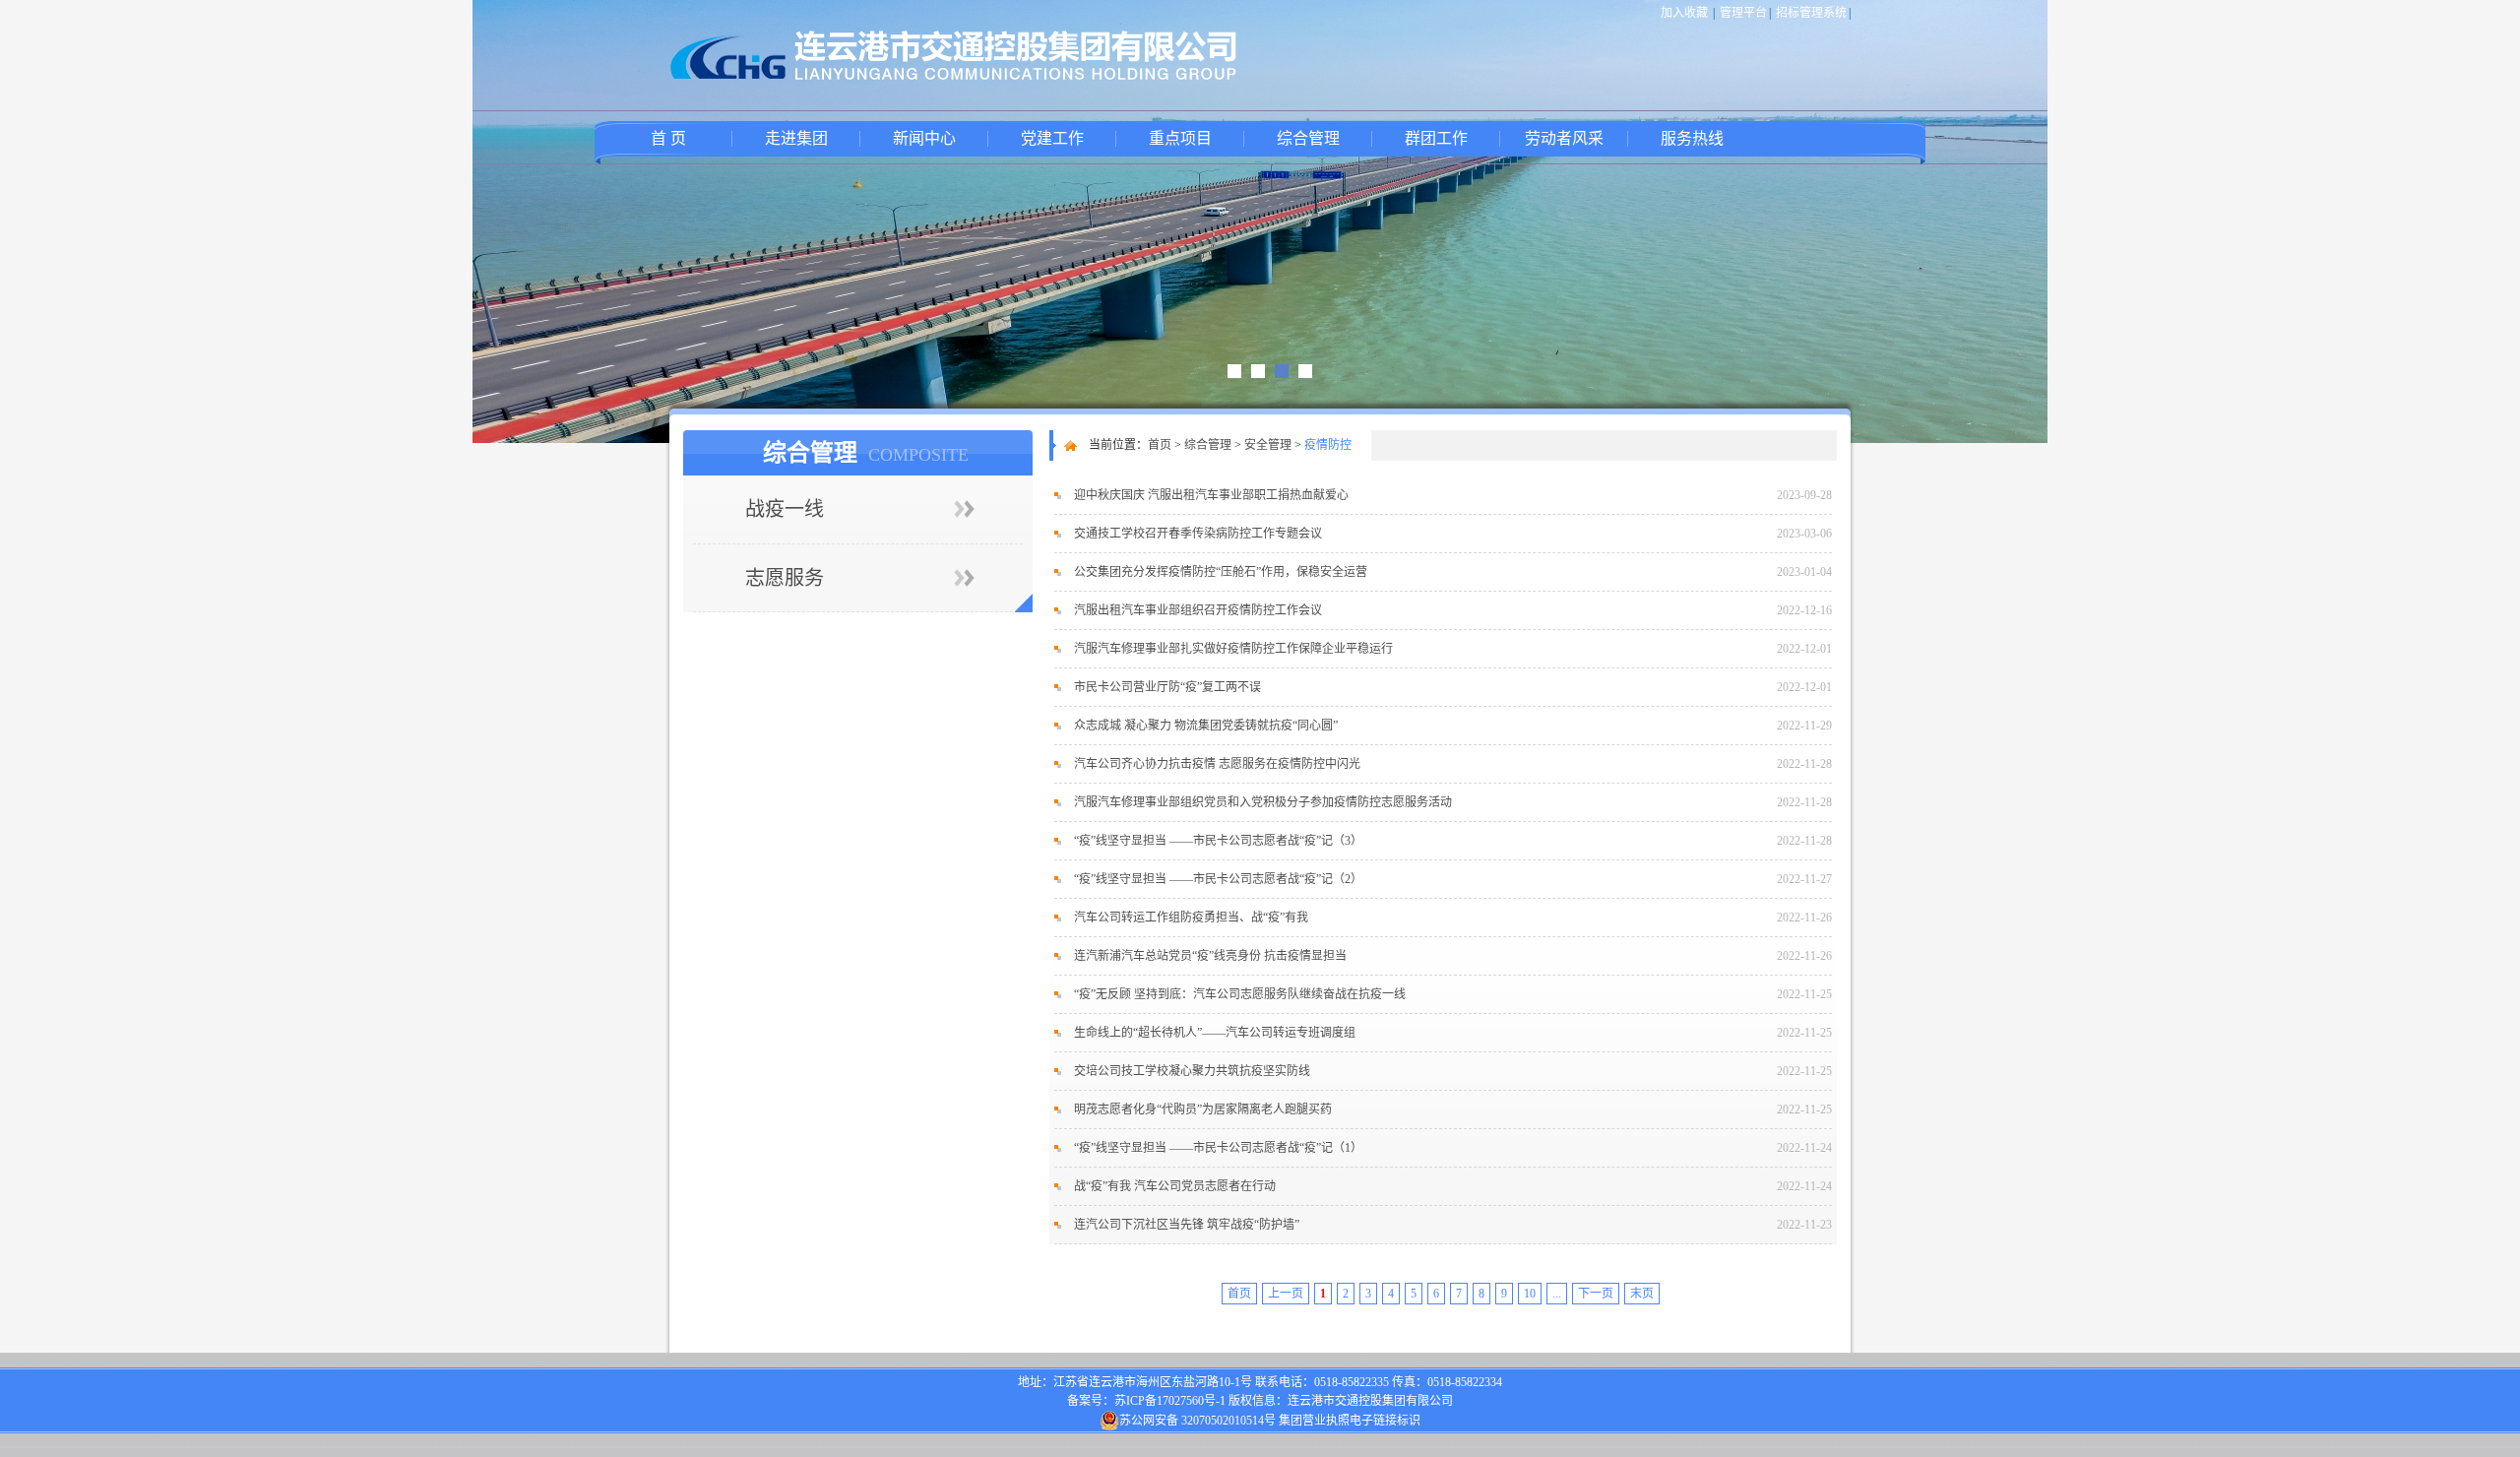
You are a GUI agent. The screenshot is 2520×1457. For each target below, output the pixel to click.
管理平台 (1743, 13)
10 (1530, 1294)
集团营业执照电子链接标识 (1350, 1421)
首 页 (668, 138)
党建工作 (1052, 138)
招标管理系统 (1811, 13)
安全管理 (1268, 445)
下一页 (1596, 1294)
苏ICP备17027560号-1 (1170, 1401)
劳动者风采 (1564, 138)
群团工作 (1436, 138)
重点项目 (1180, 138)
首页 (1160, 445)
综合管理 (1308, 138)
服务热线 (1692, 138)
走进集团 (796, 138)
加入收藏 (1684, 13)
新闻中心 (924, 138)
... (1557, 1294)
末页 (1642, 1294)
